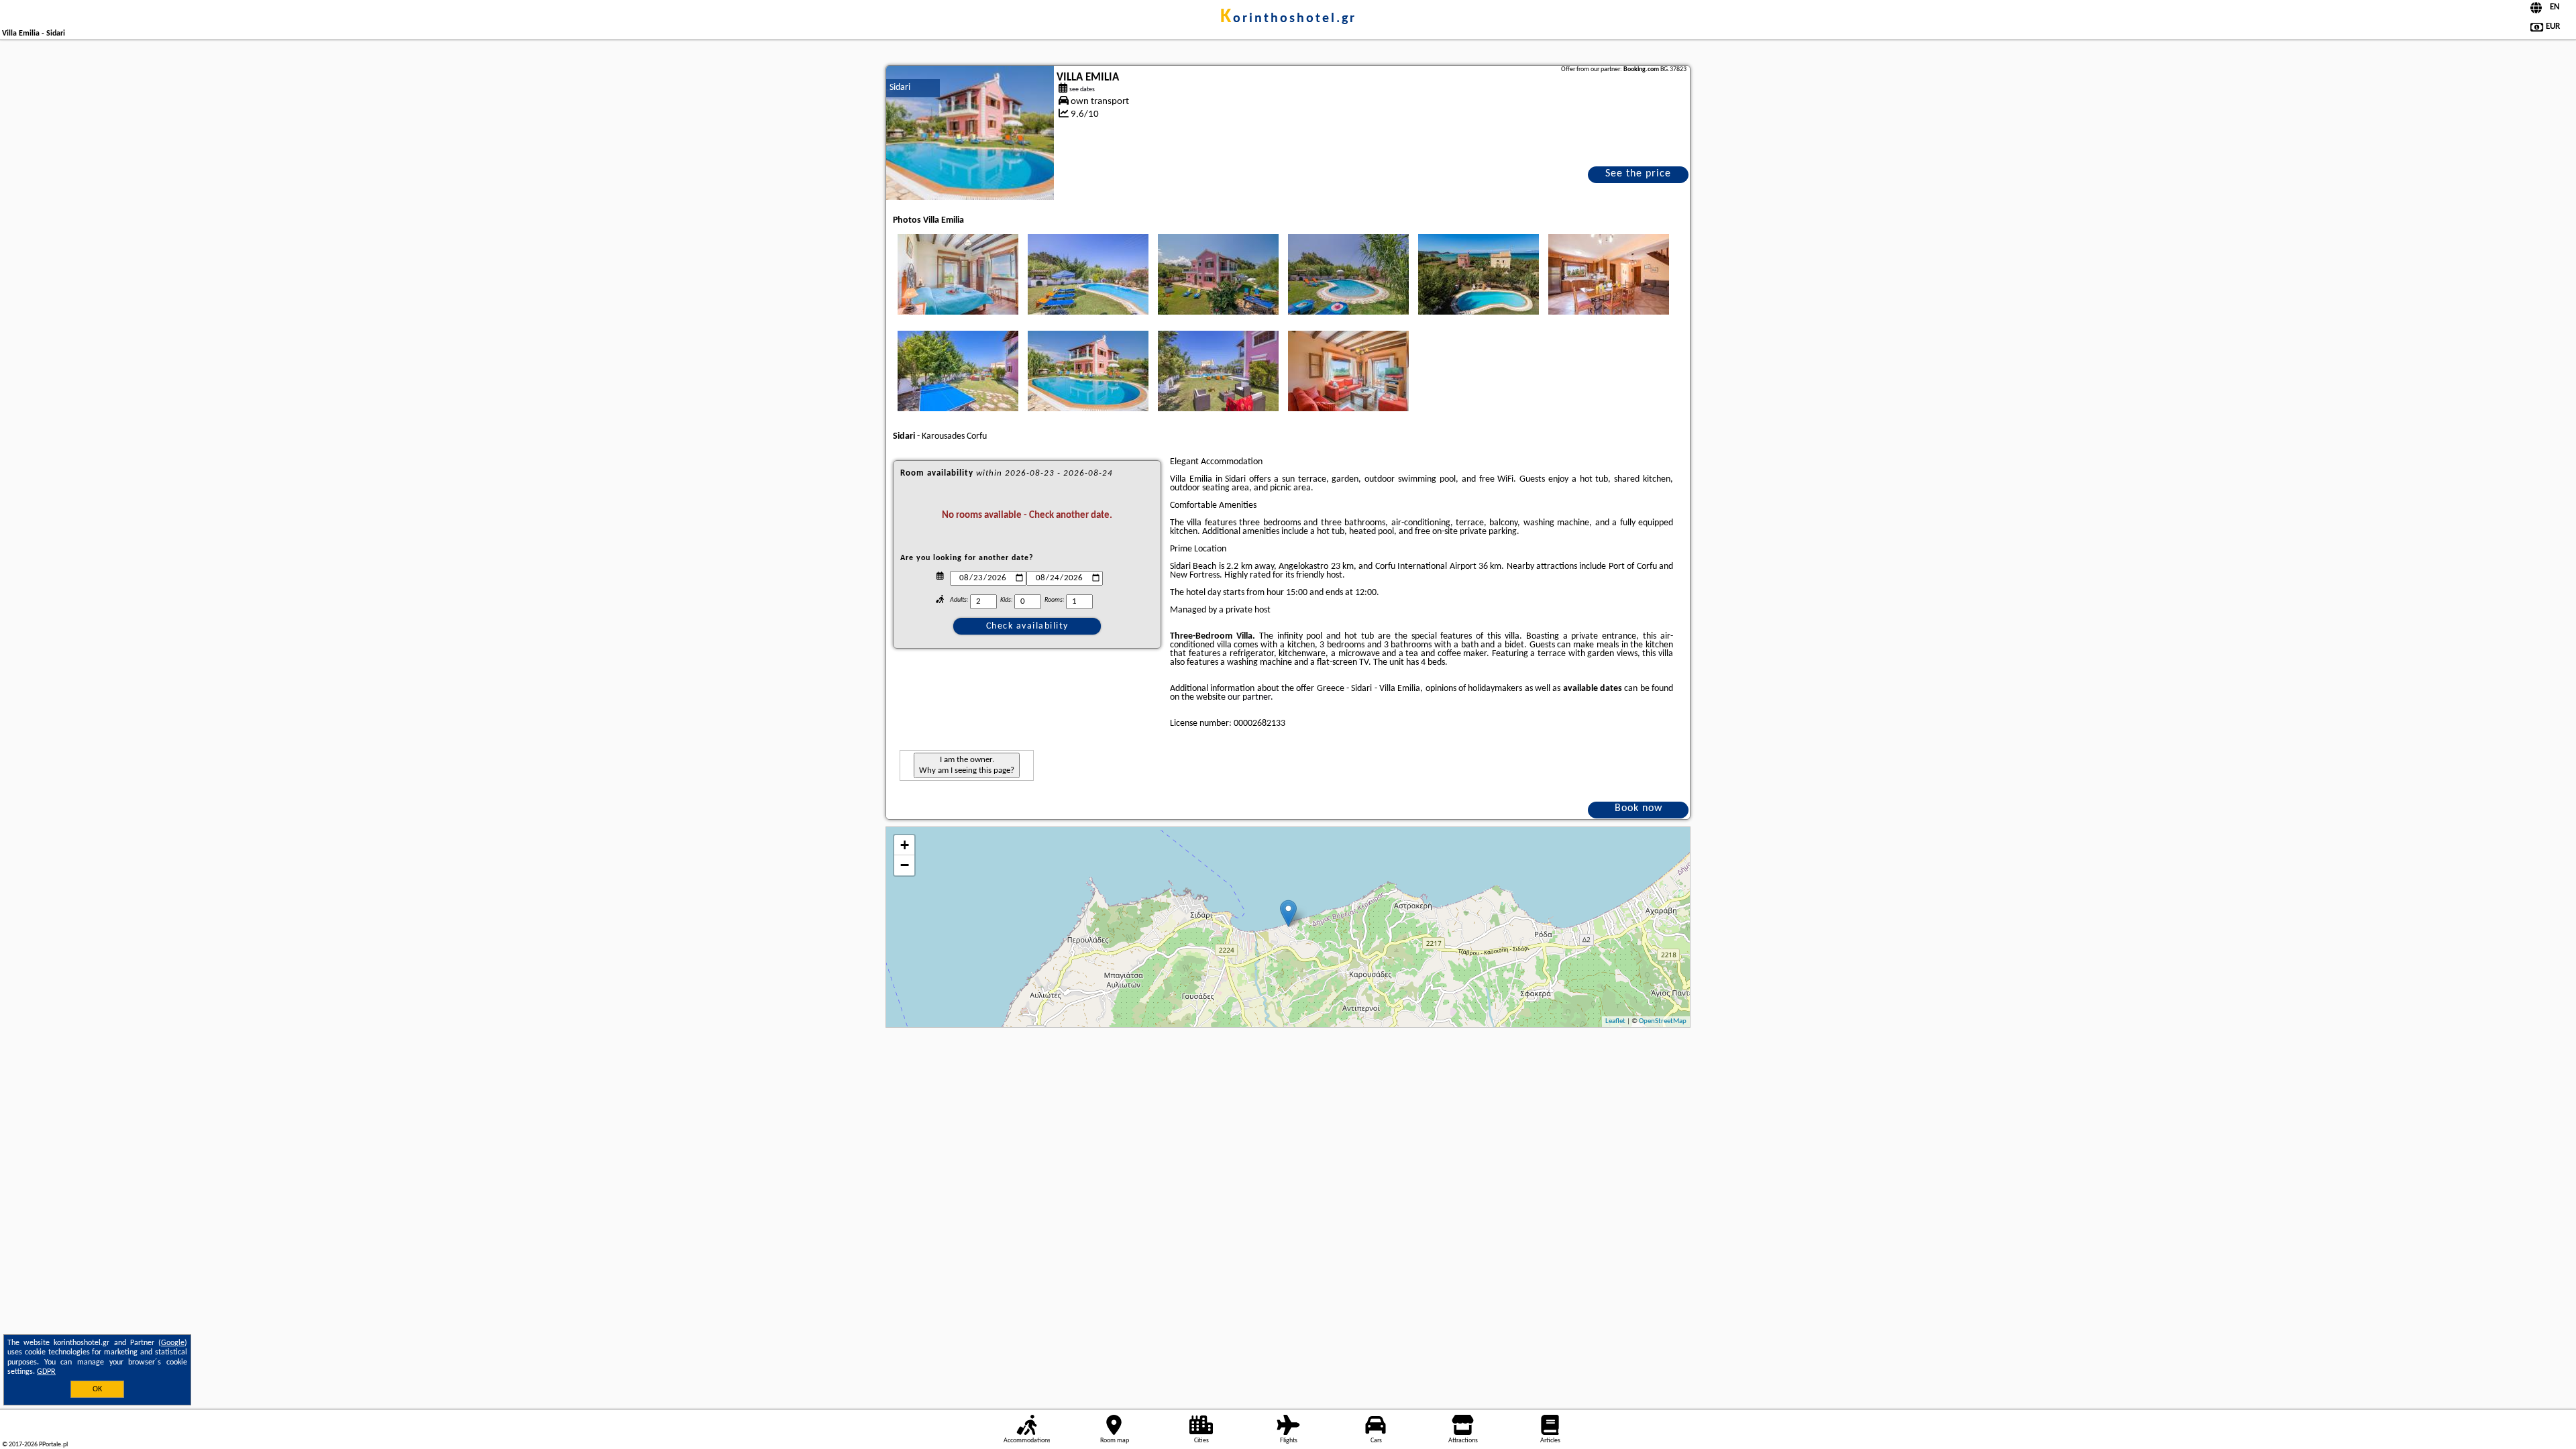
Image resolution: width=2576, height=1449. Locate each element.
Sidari (900, 88)
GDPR (46, 1372)
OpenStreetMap (1663, 1021)
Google (173, 1343)
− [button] (905, 865)
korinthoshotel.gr (1288, 19)
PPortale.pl (53, 1445)
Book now (1639, 808)
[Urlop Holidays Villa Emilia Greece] (958, 274)
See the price (1638, 174)
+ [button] (905, 845)
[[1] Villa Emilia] (970, 133)
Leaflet (1615, 1021)
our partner (1249, 697)
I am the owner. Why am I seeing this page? (967, 765)
